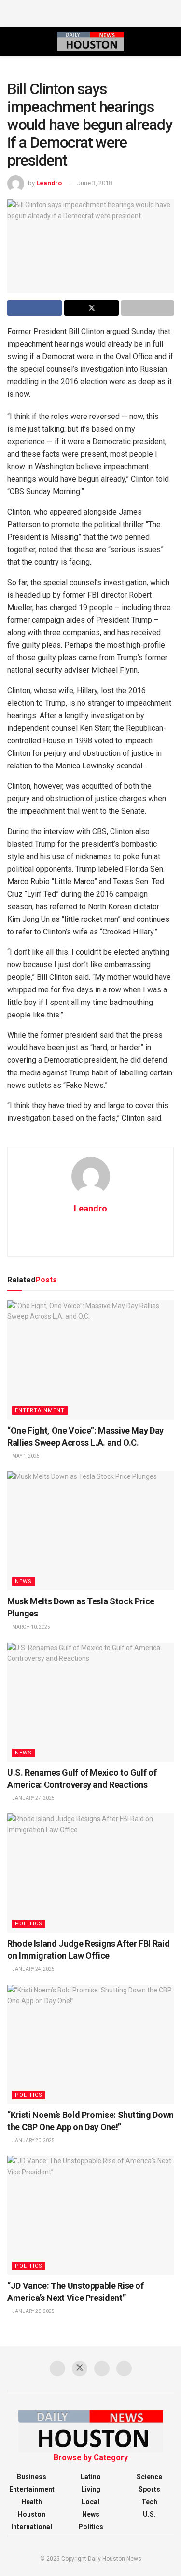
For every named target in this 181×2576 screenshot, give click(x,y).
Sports (149, 2489)
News (23, 1581)
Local (90, 2502)
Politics (29, 1924)
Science (149, 2477)
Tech (149, 2502)
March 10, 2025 (31, 1627)
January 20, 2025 (33, 2140)
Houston (32, 2514)
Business (32, 2477)
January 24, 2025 (33, 1969)
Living (91, 2489)
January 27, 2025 (33, 1798)
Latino (91, 2477)
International (32, 2527)
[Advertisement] (91, 12)
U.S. (149, 2514)
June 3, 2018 (95, 183)
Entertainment (40, 1411)
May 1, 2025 (25, 1456)
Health (32, 2502)
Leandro (49, 183)
